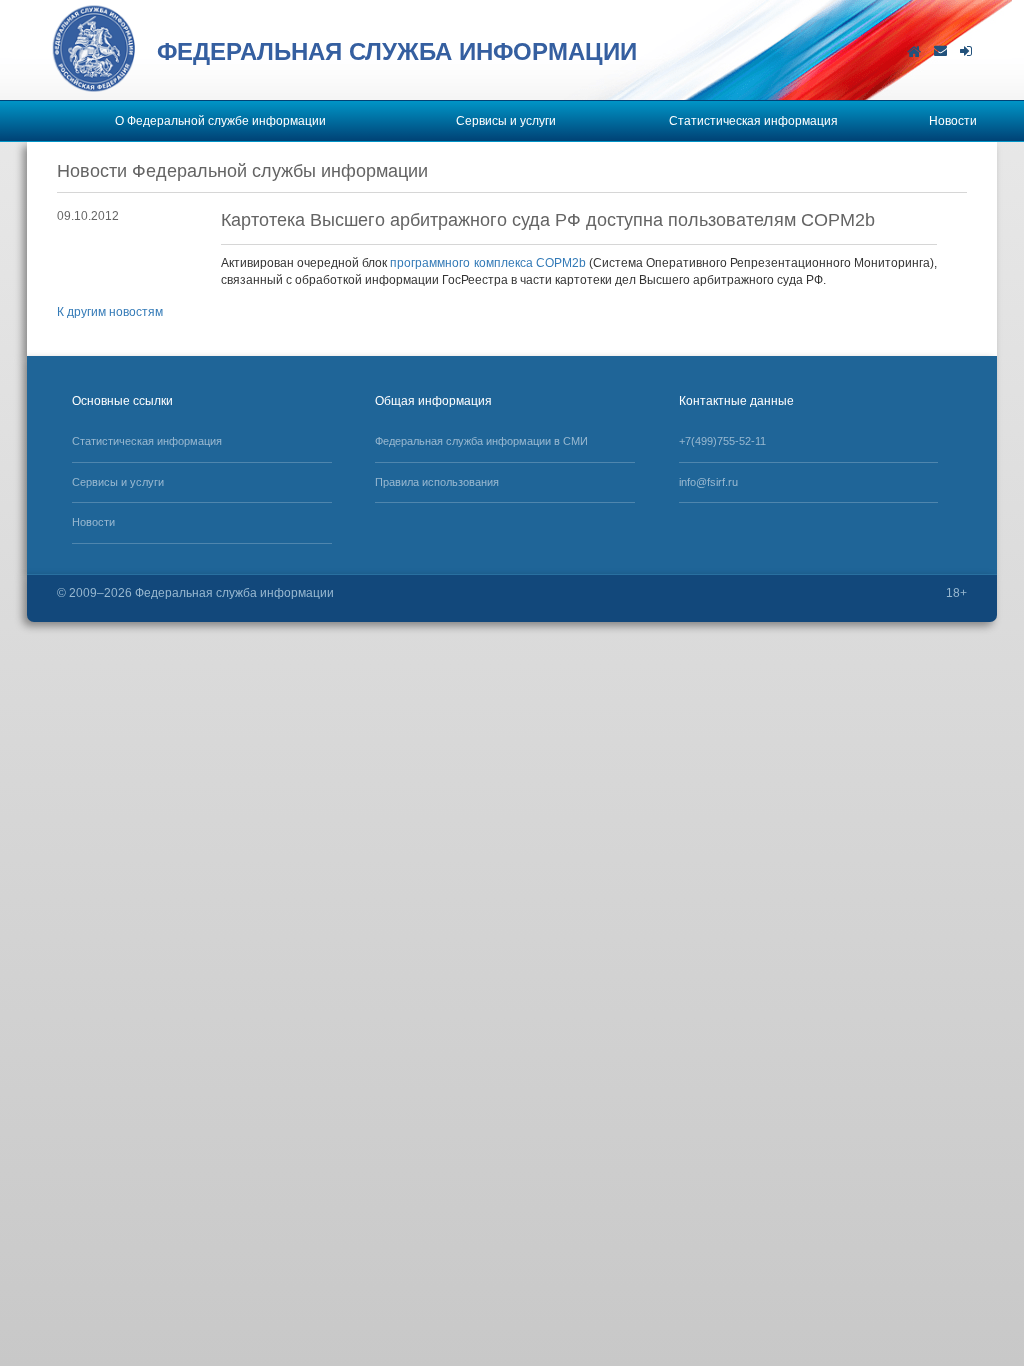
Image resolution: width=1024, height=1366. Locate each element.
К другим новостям (110, 312)
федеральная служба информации (397, 51)
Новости (953, 121)
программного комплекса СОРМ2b (487, 263)
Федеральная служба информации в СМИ (481, 441)
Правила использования (437, 482)
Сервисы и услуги (506, 121)
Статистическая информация (753, 121)
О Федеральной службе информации (220, 121)
